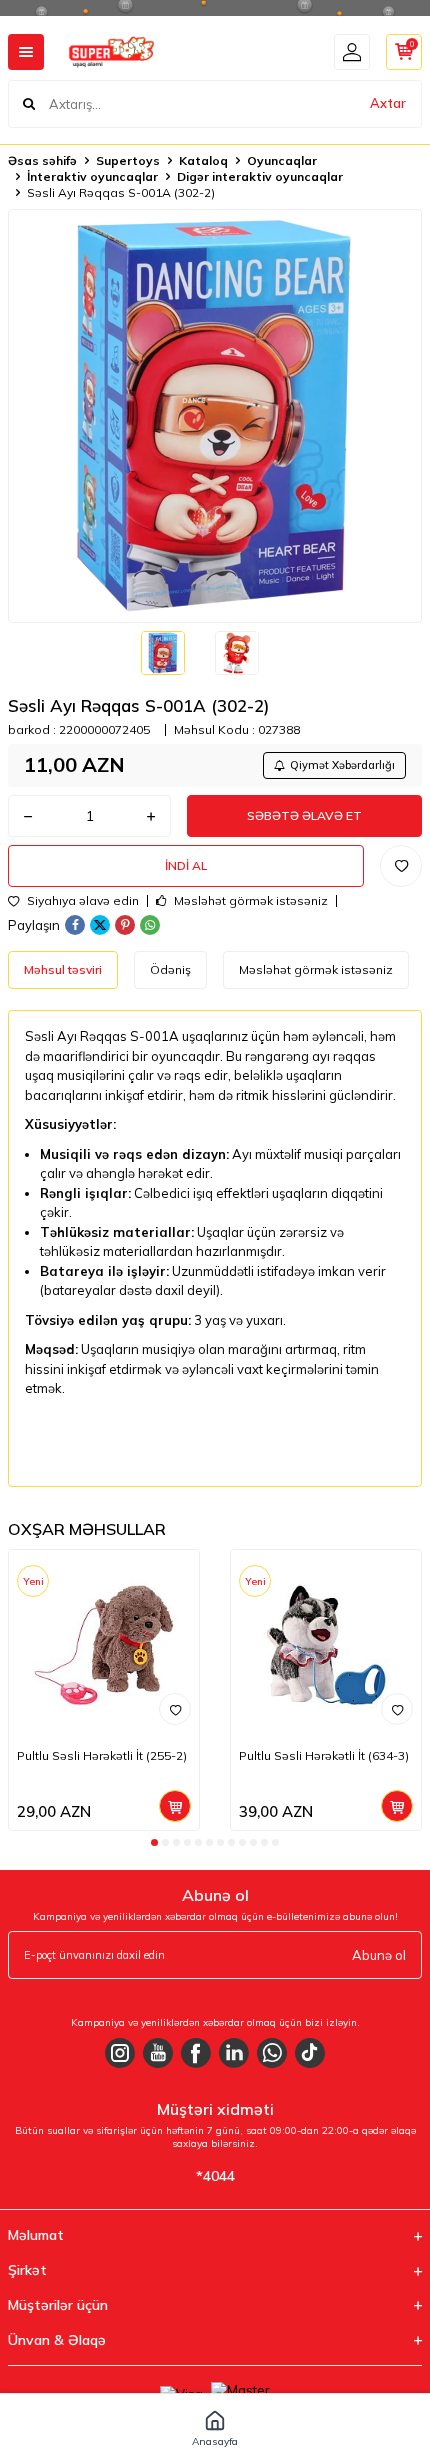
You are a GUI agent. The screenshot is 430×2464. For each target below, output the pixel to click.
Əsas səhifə (42, 160)
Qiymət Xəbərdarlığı (342, 765)
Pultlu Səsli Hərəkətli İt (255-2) (102, 1755)
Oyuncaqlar (282, 160)
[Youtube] (158, 2053)
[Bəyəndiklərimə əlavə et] (175, 1709)
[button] (154, 1842)
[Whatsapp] (272, 2053)
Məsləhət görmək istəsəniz (249, 901)
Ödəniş (170, 969)
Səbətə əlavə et (304, 815)
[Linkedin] (234, 2053)
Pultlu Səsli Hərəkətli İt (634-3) (324, 1755)
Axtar (388, 103)
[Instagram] (120, 2053)
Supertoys (128, 160)
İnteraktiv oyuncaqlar (92, 176)
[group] (215, 416)
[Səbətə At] (175, 1806)
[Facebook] (196, 2053)
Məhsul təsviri (63, 969)
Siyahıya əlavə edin (81, 901)
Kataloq (203, 160)
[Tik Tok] (310, 2053)
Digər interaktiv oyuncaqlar (260, 176)
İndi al (186, 865)
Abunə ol (379, 1955)
